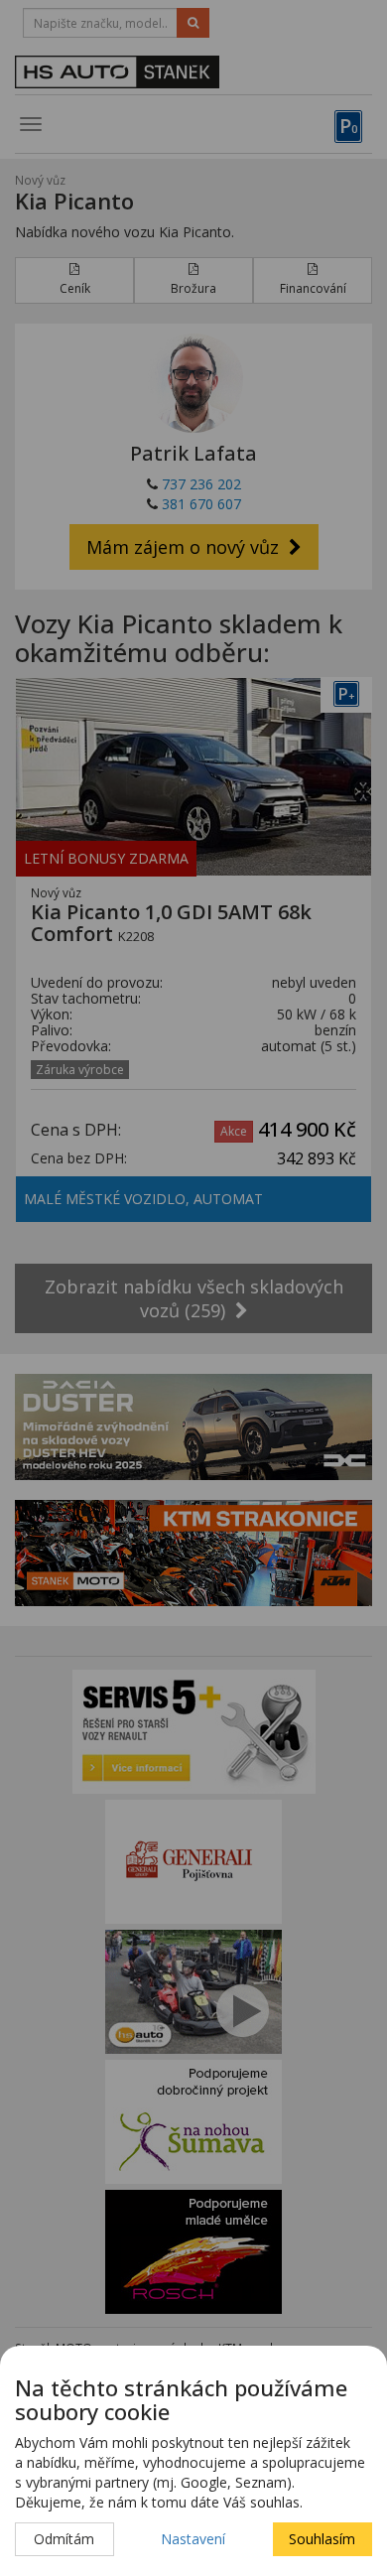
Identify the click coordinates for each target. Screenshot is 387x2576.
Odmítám (64, 2539)
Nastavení (193, 2539)
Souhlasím (322, 2539)
